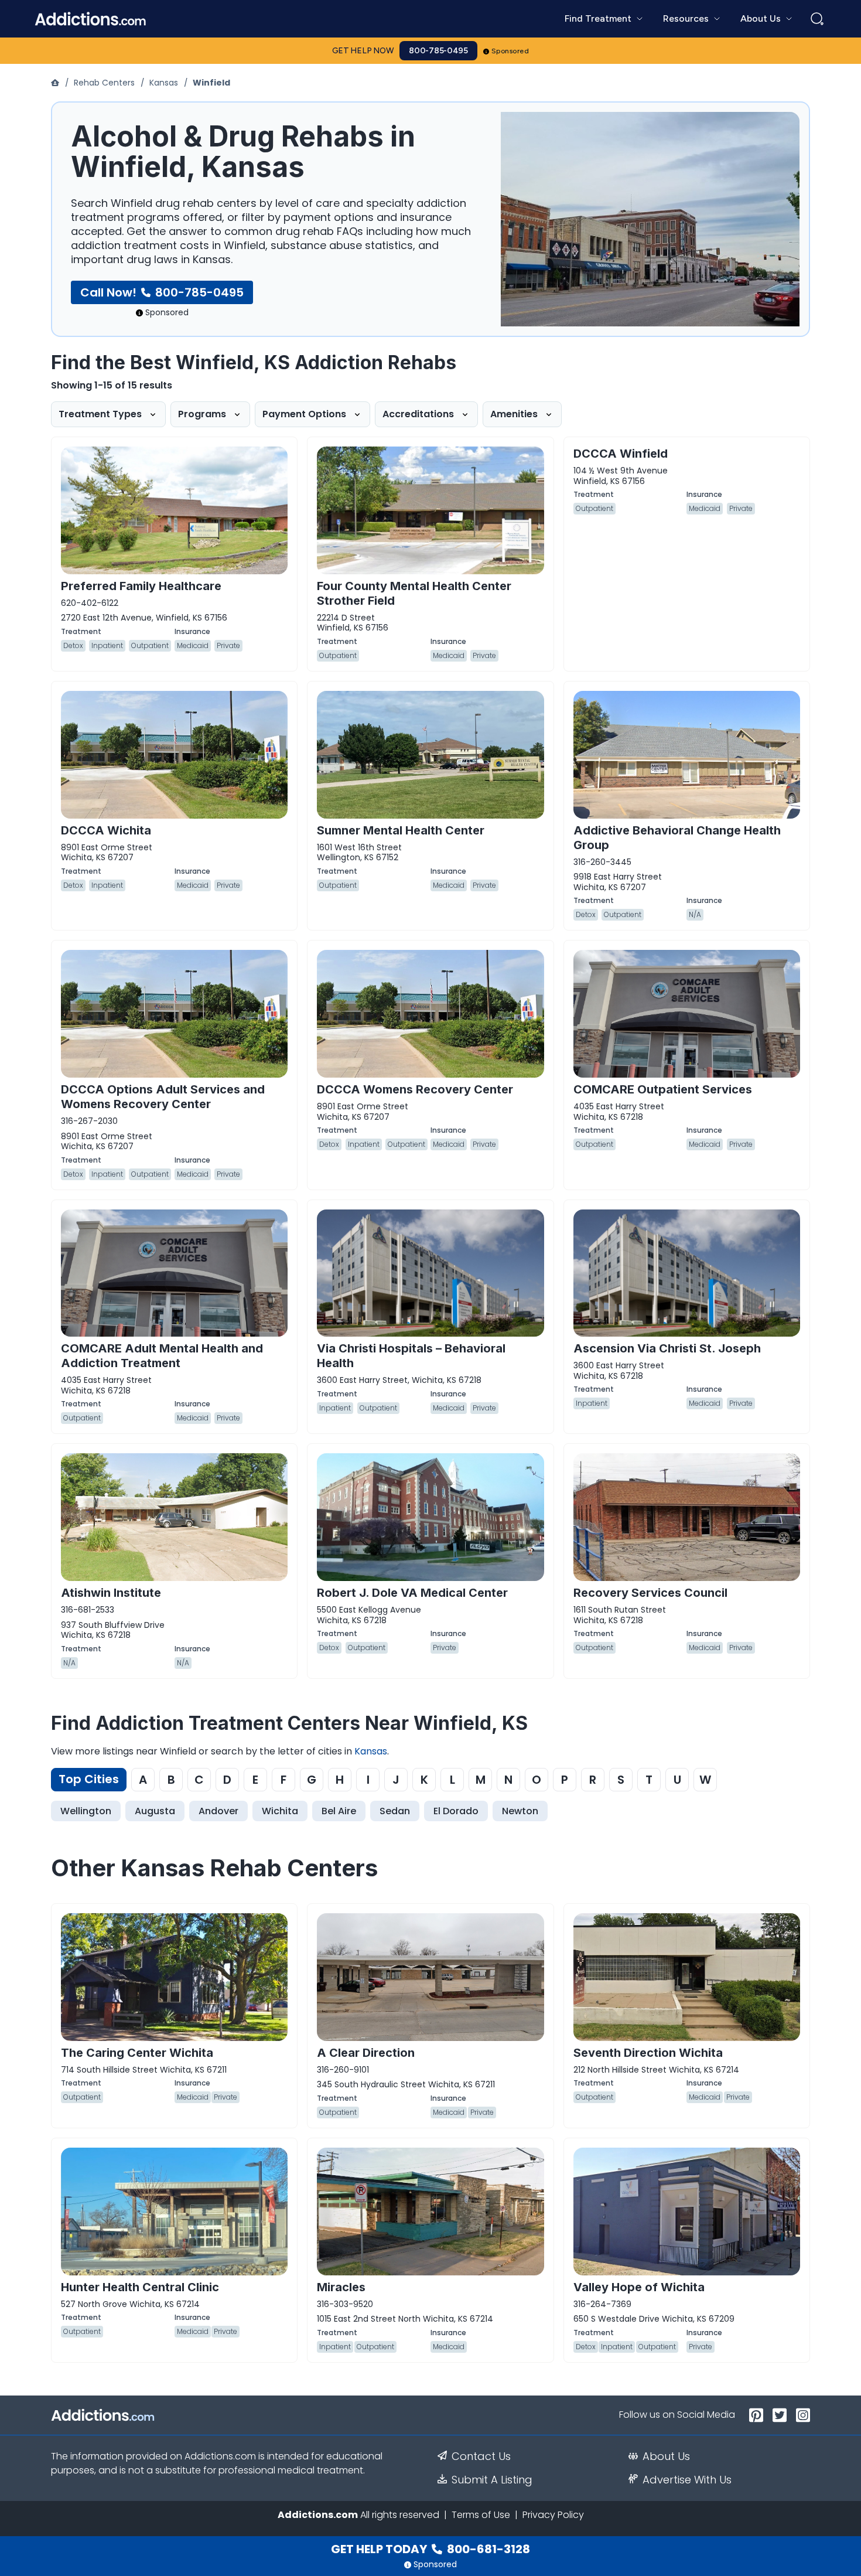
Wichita (280, 1811)
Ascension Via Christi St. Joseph (667, 1348)
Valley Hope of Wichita (639, 2287)
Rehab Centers (104, 83)
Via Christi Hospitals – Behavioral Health (411, 1356)
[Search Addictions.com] (817, 19)
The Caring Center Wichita (137, 2053)
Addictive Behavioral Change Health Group (677, 838)
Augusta (155, 1811)
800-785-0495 (438, 51)
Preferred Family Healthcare (141, 586)
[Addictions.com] (56, 83)
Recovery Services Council (650, 1593)
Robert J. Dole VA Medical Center (412, 1593)
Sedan (395, 1811)
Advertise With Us (687, 2480)
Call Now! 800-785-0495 (162, 292)
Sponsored (510, 51)
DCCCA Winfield (621, 454)
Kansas (164, 83)
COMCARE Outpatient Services (663, 1089)
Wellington (86, 1811)
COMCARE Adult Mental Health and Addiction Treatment (162, 1356)
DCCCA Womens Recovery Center (415, 1089)
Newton (520, 1811)
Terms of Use (481, 2515)
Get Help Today (430, 2549)
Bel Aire (339, 1811)
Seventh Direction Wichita (648, 2053)
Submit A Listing (492, 2480)
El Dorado (456, 1811)
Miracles (341, 2287)
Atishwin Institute (111, 1593)
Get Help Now (363, 51)
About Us (666, 2456)
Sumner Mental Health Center (401, 830)
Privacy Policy (553, 2515)
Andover (218, 1811)
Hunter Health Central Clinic (140, 2287)
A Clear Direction (366, 2053)
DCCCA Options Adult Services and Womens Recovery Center (163, 1097)
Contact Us (481, 2456)
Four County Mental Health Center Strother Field (414, 593)
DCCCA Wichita (106, 830)
